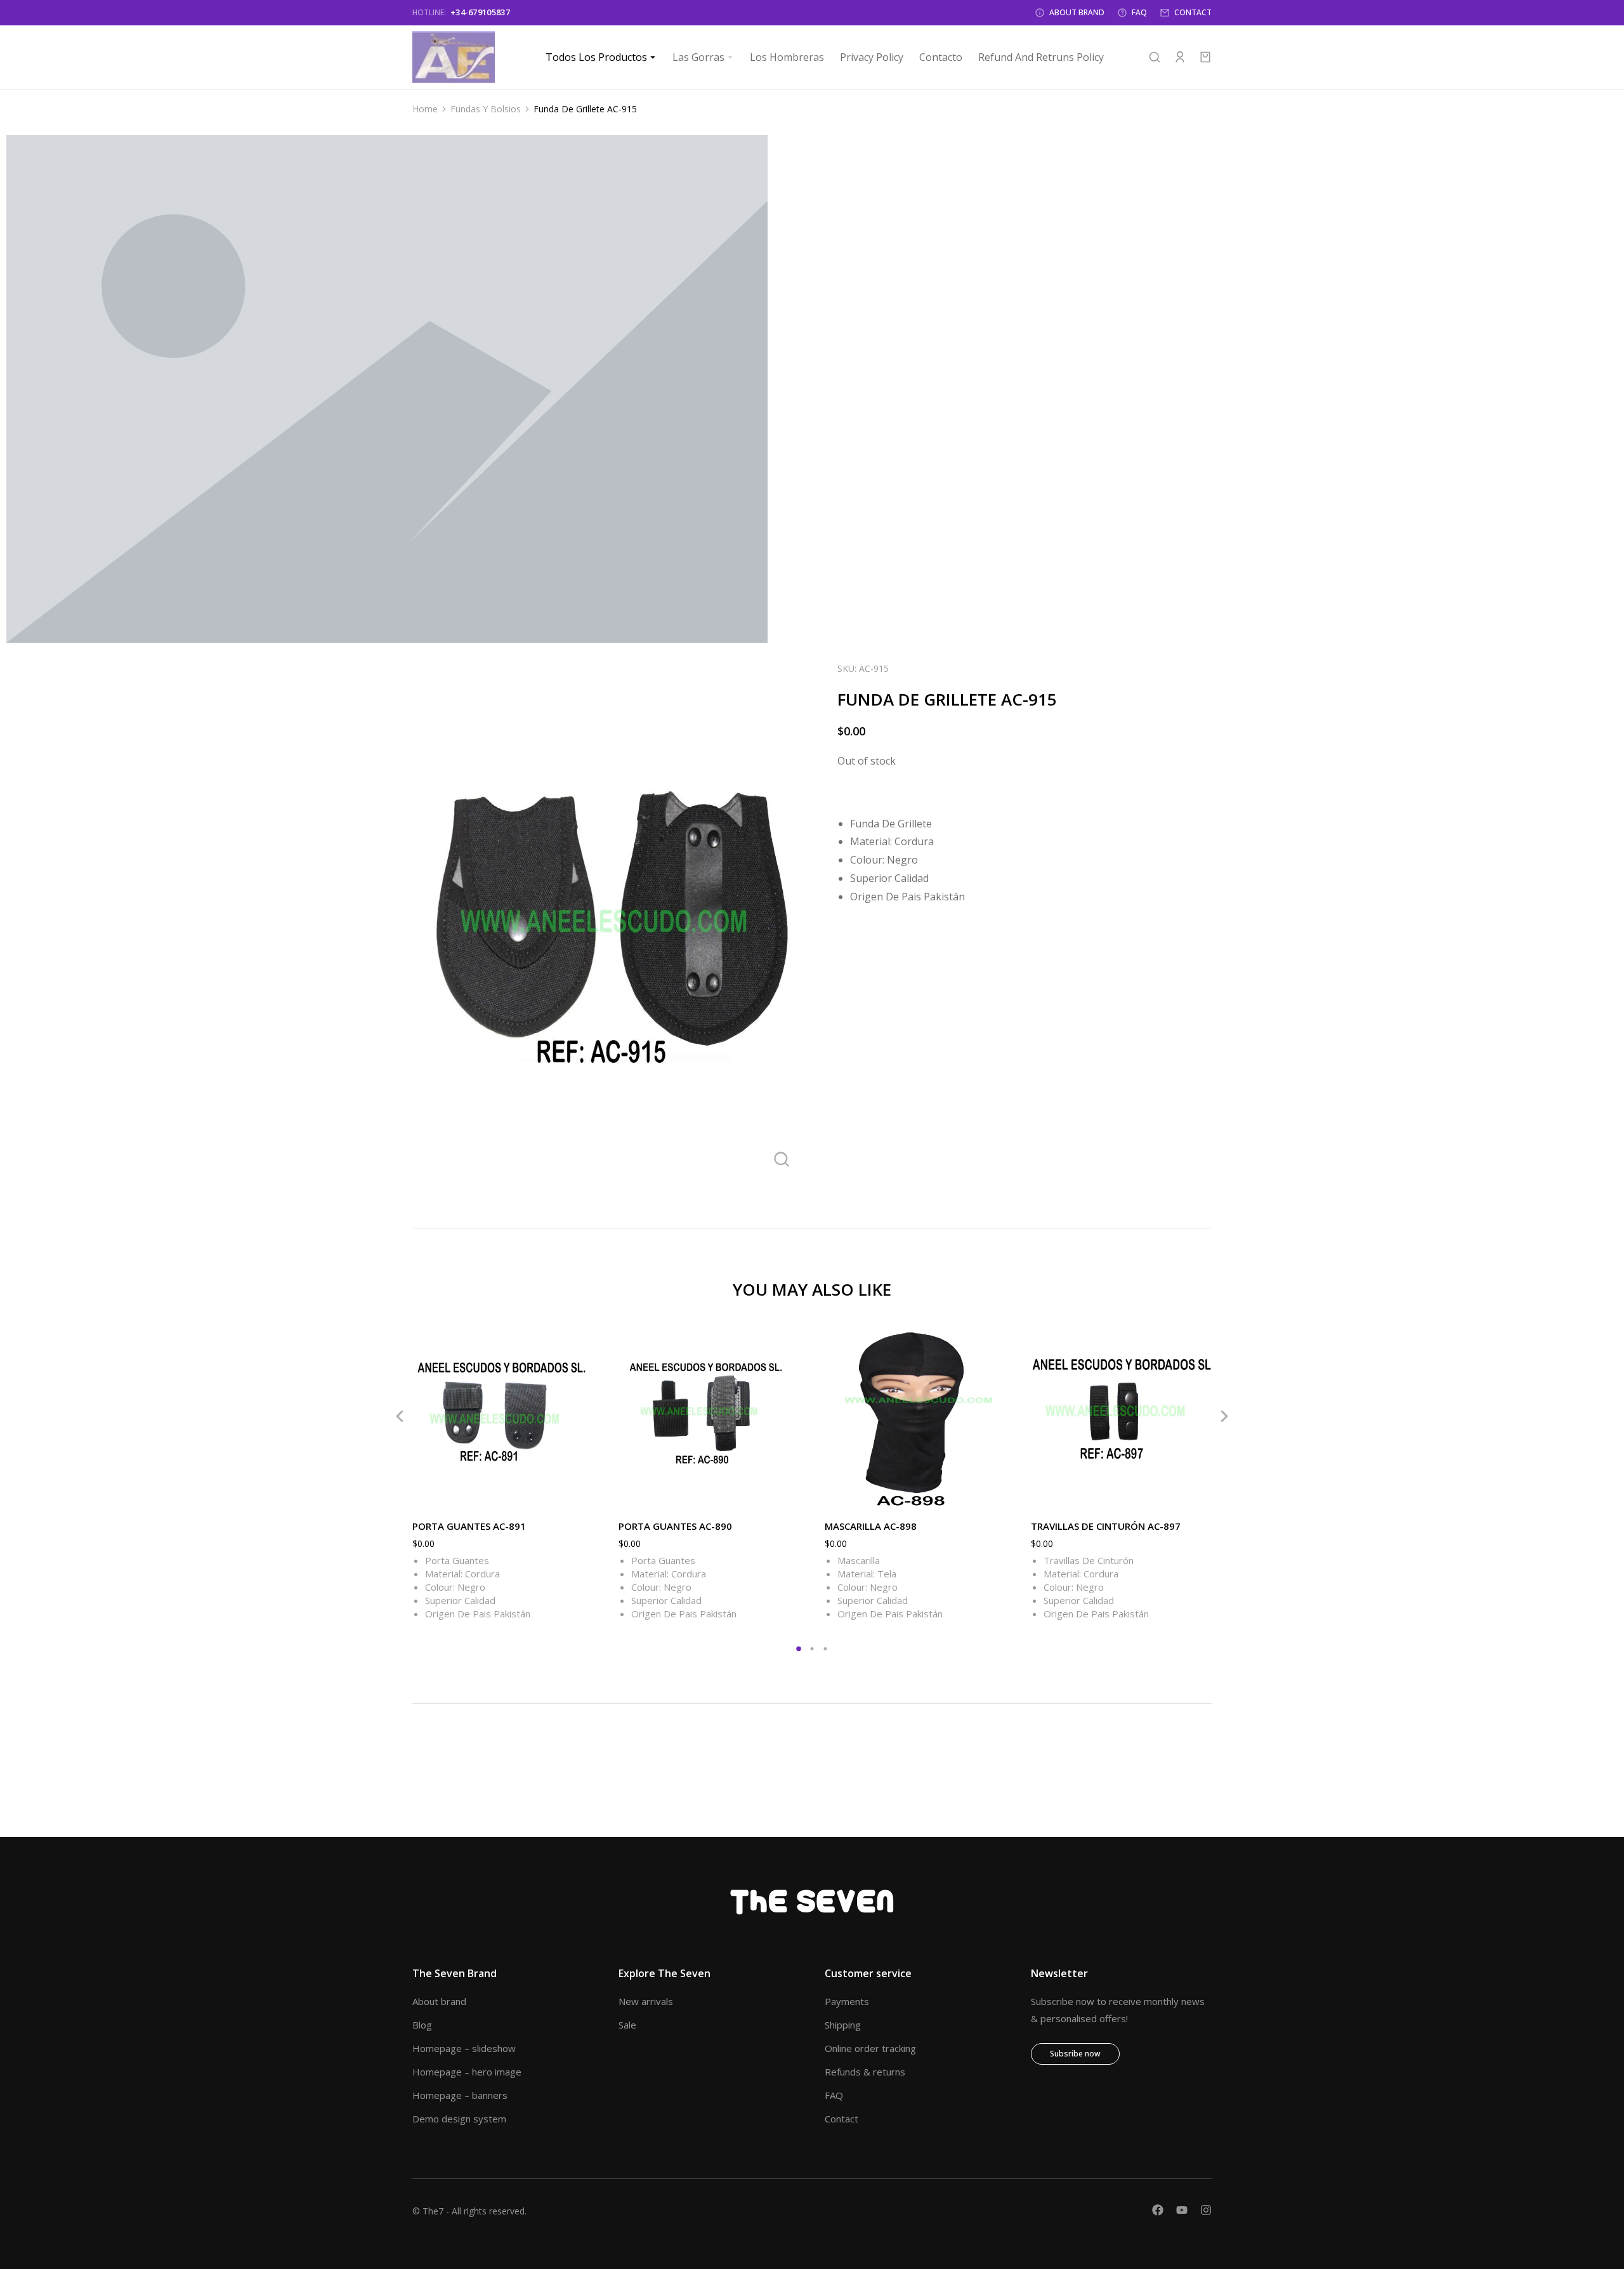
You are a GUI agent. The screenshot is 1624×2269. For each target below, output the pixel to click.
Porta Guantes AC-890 (675, 1526)
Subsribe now (1075, 2054)
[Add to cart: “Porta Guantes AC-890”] (787, 1494)
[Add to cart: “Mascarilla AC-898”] (993, 1494)
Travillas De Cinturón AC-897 (1106, 1526)
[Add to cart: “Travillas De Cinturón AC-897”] (1199, 1494)
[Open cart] (1205, 57)
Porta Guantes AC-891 (469, 1526)
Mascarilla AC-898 (871, 1526)
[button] (400, 1416)
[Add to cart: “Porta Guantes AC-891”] (580, 1494)
